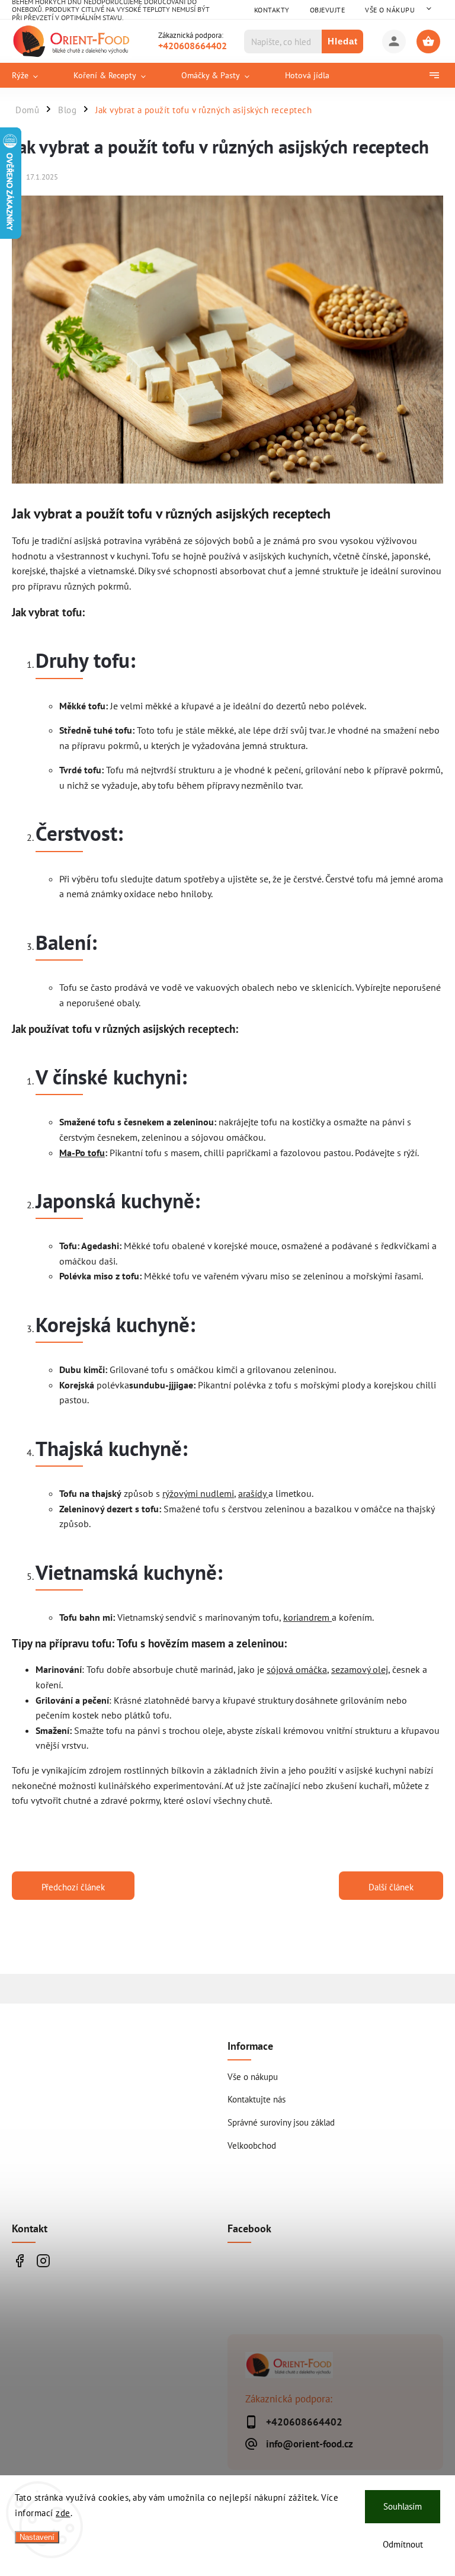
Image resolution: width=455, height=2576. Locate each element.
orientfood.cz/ (43, 2260)
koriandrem (307, 1617)
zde (63, 2513)
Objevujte (328, 10)
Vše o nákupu (390, 10)
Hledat (343, 41)
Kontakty (272, 10)
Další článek (391, 1887)
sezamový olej (360, 1669)
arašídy (253, 1493)
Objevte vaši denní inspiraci (19, 2260)
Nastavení (37, 2537)
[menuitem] (34, 75)
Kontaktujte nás (257, 2099)
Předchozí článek (73, 1887)
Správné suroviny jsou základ (281, 2122)
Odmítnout (403, 2544)
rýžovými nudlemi (198, 1493)
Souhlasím (403, 2506)
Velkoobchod (252, 2145)
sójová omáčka (297, 1669)
